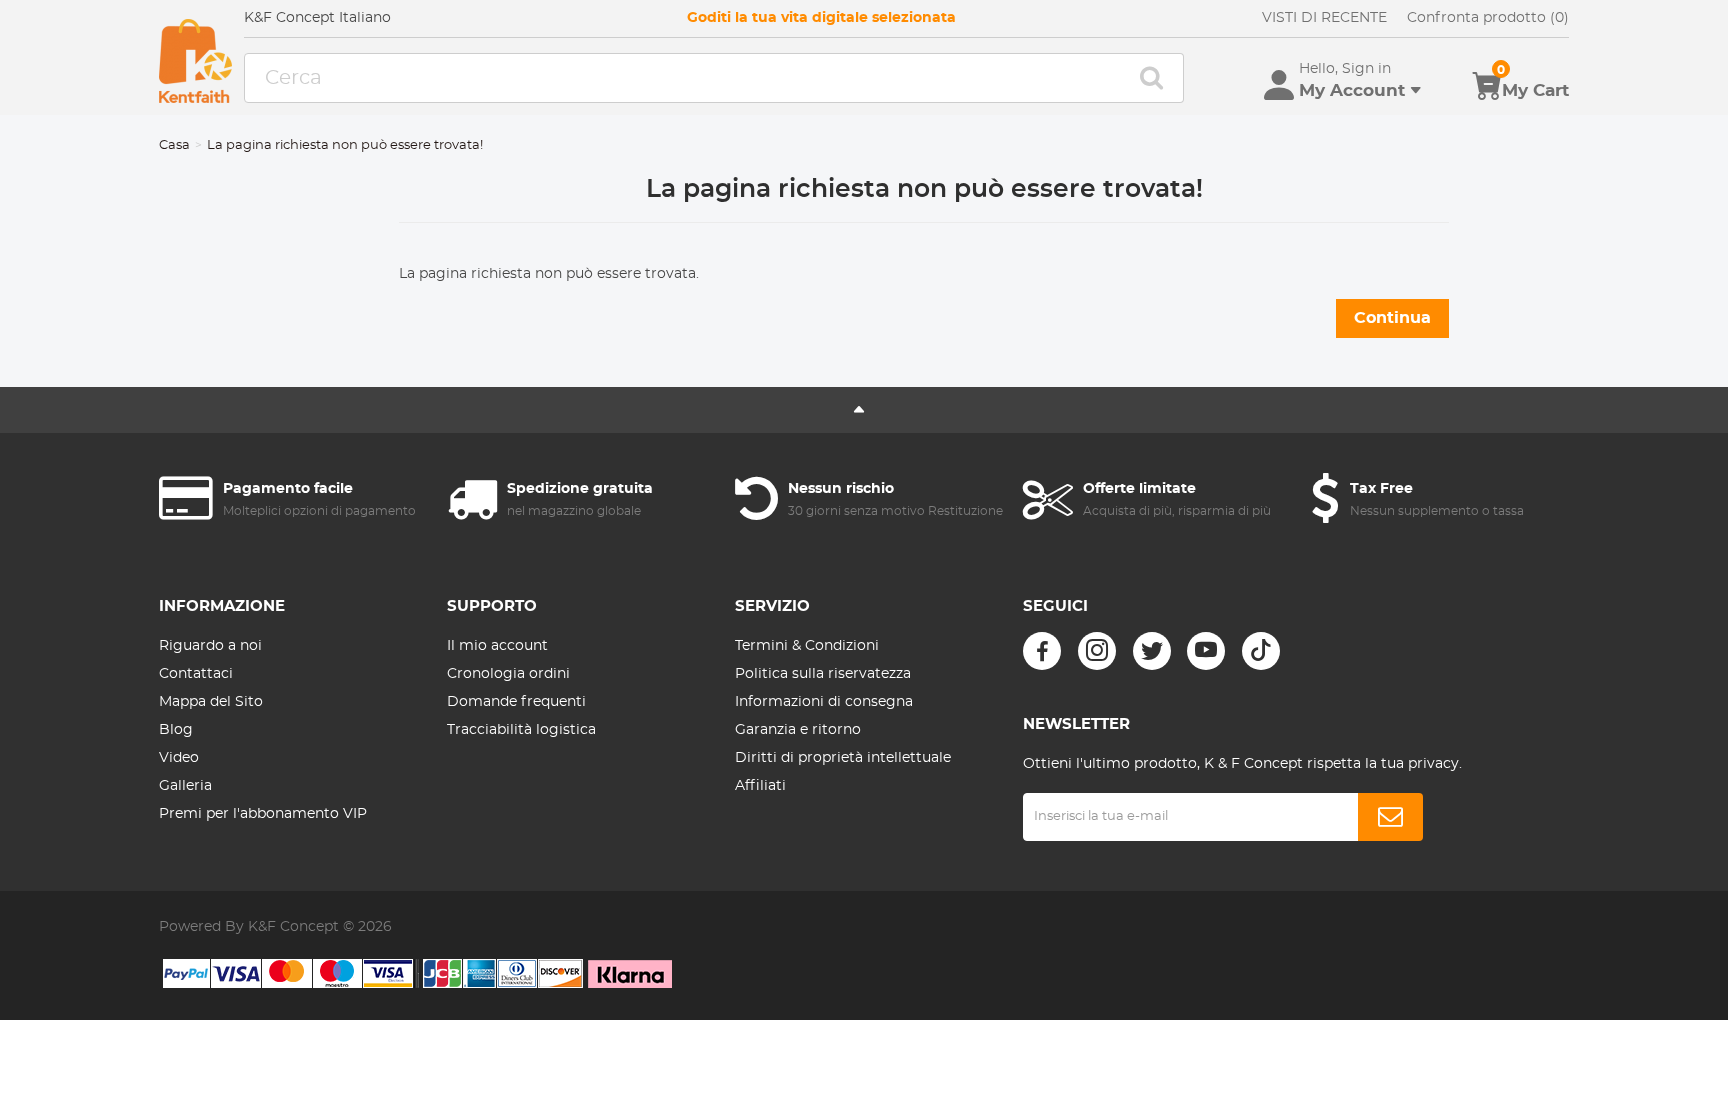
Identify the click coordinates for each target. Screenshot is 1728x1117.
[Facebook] (1042, 651)
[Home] (195, 61)
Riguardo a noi (210, 646)
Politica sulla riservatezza (823, 674)
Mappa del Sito (211, 702)
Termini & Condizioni (807, 646)
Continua (1392, 318)
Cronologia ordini (508, 674)
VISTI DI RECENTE (1324, 18)
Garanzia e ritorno (798, 730)
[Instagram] (1097, 651)
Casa (174, 145)
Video (179, 758)
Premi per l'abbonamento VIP (263, 814)
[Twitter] (1152, 651)
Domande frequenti (516, 702)
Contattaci (196, 674)
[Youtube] (1206, 651)
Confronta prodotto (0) (1488, 18)
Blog (176, 730)
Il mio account (497, 646)
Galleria (185, 786)
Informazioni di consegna (824, 702)
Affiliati (760, 786)
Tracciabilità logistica (521, 730)
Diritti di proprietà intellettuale (843, 758)
